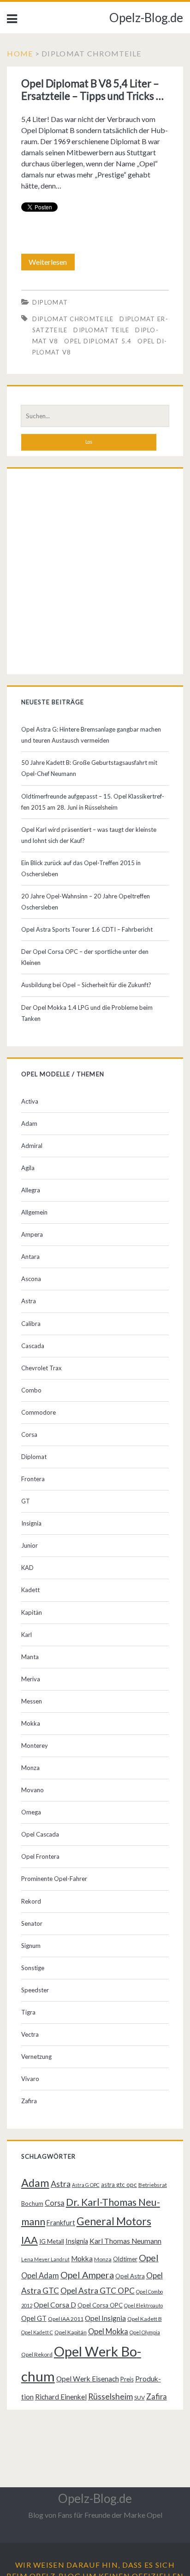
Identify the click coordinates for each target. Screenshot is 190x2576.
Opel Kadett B (145, 2319)
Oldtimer (125, 2259)
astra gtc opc (119, 2185)
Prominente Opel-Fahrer (54, 1879)
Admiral (32, 1146)
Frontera (33, 1479)
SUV (140, 2397)
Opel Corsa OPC (100, 2305)
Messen (32, 1701)
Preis (127, 2379)
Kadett (30, 1590)
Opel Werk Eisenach (88, 2379)
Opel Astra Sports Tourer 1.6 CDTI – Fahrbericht (87, 929)
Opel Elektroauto (143, 2305)
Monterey (35, 1746)
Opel (149, 2258)
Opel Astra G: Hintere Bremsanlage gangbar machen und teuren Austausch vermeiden (91, 735)
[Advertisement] (95, 574)
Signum (31, 1946)
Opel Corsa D (55, 2305)
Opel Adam (40, 2275)
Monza (30, 1768)
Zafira (29, 2101)
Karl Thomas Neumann (125, 2241)
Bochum (32, 2204)
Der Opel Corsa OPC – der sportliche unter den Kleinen (85, 957)
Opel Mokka (108, 2331)
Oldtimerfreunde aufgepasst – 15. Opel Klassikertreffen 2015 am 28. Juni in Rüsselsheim (93, 802)
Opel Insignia (105, 2318)
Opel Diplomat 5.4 (98, 341)
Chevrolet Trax (42, 1368)
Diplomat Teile (101, 330)
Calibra (31, 1324)
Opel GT (34, 2318)
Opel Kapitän (71, 2332)
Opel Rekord (37, 2354)
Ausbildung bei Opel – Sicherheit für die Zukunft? (86, 985)
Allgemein (34, 1212)
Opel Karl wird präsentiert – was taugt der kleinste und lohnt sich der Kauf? (89, 835)
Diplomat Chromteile (73, 319)
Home (20, 53)
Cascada (33, 1346)
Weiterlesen (51, 264)
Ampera (32, 1234)
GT (26, 1501)
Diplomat (50, 302)
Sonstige (33, 1968)
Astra (29, 1301)
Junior (30, 1545)
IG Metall (52, 2241)
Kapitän (32, 1612)
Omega (31, 1812)
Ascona (31, 1279)
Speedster (35, 1990)
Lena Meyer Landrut (45, 2259)
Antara (30, 1257)
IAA (30, 2240)
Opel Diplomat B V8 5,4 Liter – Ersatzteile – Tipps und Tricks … (92, 90)
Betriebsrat (153, 2185)
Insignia (31, 1523)
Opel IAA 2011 (66, 2319)
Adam (29, 1123)
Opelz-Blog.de (146, 18)
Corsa (29, 1435)
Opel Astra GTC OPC (98, 2291)
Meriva (31, 1679)
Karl (27, 1635)
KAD (27, 1568)
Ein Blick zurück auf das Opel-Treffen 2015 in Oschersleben (81, 868)
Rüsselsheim (110, 2396)
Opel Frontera (40, 1856)
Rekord (31, 1901)
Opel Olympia (145, 2332)
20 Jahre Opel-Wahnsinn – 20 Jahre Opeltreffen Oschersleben (86, 902)
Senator (32, 1923)
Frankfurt (61, 2223)
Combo (31, 1390)
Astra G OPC (86, 2185)
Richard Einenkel (61, 2397)
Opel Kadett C (37, 2332)
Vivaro (30, 2079)
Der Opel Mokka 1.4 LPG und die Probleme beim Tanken (87, 1013)
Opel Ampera (87, 2275)
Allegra (31, 1190)
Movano (33, 1790)
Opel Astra (130, 2276)
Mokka (31, 1723)
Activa (30, 1101)
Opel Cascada (40, 1834)
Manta (30, 1657)
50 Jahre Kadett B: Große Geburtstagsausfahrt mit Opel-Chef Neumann (89, 768)
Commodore (39, 1412)
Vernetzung (36, 2057)
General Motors (114, 2221)
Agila (28, 1168)
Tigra (28, 2012)
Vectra (30, 2034)
